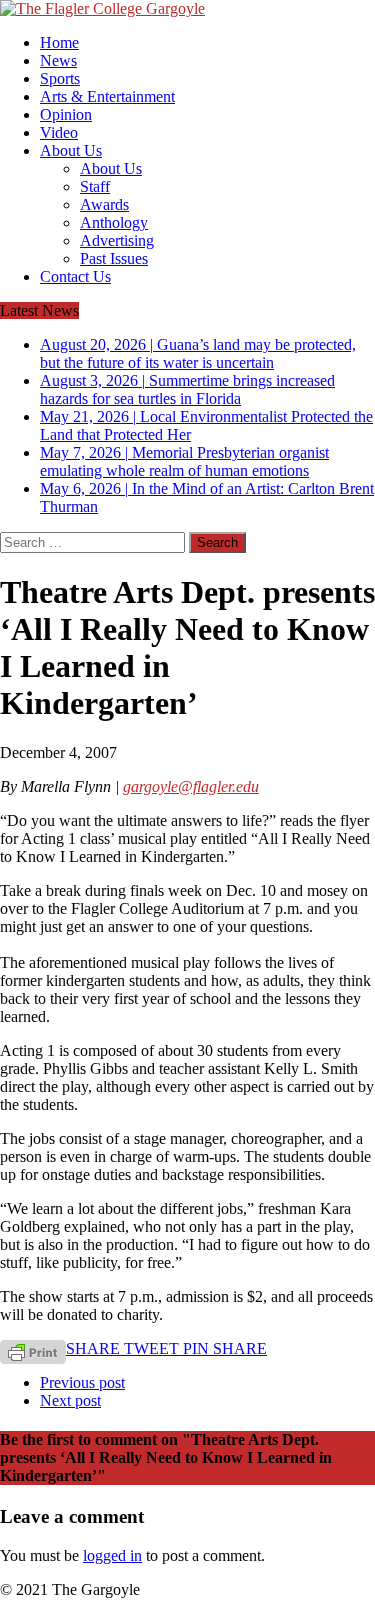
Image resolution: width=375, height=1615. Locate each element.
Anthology (114, 222)
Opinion (66, 114)
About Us (71, 150)
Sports (60, 78)
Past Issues (114, 258)
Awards (104, 204)
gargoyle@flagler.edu (191, 786)
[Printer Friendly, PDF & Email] (33, 1350)
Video (59, 132)
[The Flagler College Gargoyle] (187, 9)
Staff (95, 186)
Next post (70, 1400)
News (58, 60)
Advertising (117, 240)
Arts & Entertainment (107, 96)
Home (59, 42)
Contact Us (75, 276)
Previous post (82, 1382)
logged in (112, 1555)
